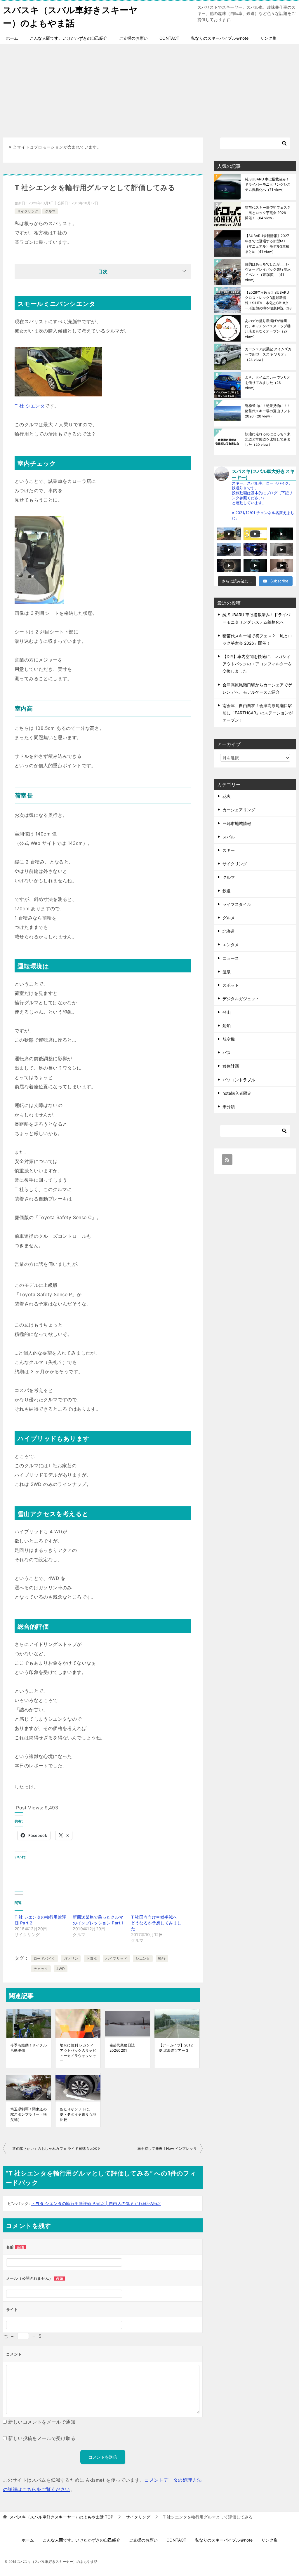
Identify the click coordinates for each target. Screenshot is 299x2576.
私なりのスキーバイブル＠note (220, 38)
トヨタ (92, 1958)
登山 (227, 1012)
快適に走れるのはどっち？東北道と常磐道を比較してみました (268, 439)
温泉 (227, 972)
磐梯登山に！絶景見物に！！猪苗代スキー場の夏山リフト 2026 (268, 411)
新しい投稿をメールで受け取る (42, 2438)
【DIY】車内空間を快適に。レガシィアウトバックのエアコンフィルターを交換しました (257, 664)
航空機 (229, 1039)
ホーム (12, 38)
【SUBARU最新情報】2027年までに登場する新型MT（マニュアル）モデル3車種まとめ (267, 244)
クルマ (50, 211)
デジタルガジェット (241, 999)
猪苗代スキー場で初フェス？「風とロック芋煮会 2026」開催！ (268, 213)
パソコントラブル (239, 1080)
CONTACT (169, 38)
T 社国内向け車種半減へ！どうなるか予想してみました (156, 1923)
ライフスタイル (237, 904)
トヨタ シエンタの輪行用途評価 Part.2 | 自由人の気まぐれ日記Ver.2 (96, 2203)
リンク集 (268, 38)
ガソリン (71, 1958)
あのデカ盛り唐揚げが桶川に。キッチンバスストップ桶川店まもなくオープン (268, 329)
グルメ (229, 918)
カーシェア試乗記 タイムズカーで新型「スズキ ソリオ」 (268, 354)
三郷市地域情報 (237, 823)
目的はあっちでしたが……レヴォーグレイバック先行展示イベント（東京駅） (268, 272)
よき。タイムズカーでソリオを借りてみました (268, 383)
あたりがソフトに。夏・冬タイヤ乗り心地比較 (78, 2114)
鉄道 (227, 891)
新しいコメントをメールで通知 (42, 2422)
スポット (231, 985)
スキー (229, 850)
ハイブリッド (116, 1958)
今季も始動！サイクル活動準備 (29, 2048)
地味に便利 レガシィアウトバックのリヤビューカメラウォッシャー (78, 2053)
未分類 (229, 1107)
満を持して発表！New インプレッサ (167, 2148)
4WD (61, 1969)
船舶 (227, 1026)
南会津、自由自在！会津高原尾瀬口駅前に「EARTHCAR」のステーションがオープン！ (258, 713)
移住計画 (231, 1066)
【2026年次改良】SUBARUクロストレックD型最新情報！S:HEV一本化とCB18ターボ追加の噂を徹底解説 (268, 300)
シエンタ (143, 1958)
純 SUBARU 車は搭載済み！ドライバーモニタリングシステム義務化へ (268, 184)
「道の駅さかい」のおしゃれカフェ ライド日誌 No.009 (54, 2148)
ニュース (231, 958)
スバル (229, 837)
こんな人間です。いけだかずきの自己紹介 (69, 38)
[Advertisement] (149, 88)
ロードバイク (44, 1958)
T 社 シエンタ (30, 406)
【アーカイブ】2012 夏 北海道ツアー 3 (176, 2048)
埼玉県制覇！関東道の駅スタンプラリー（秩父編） (29, 2114)
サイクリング (28, 211)
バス (227, 1053)
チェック (41, 1969)
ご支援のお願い (133, 38)
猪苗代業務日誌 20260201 (122, 2048)
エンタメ (231, 945)
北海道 (229, 931)
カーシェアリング (239, 810)
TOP (61, 2517)
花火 (227, 796)
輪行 (162, 1958)
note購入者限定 (237, 1093)
